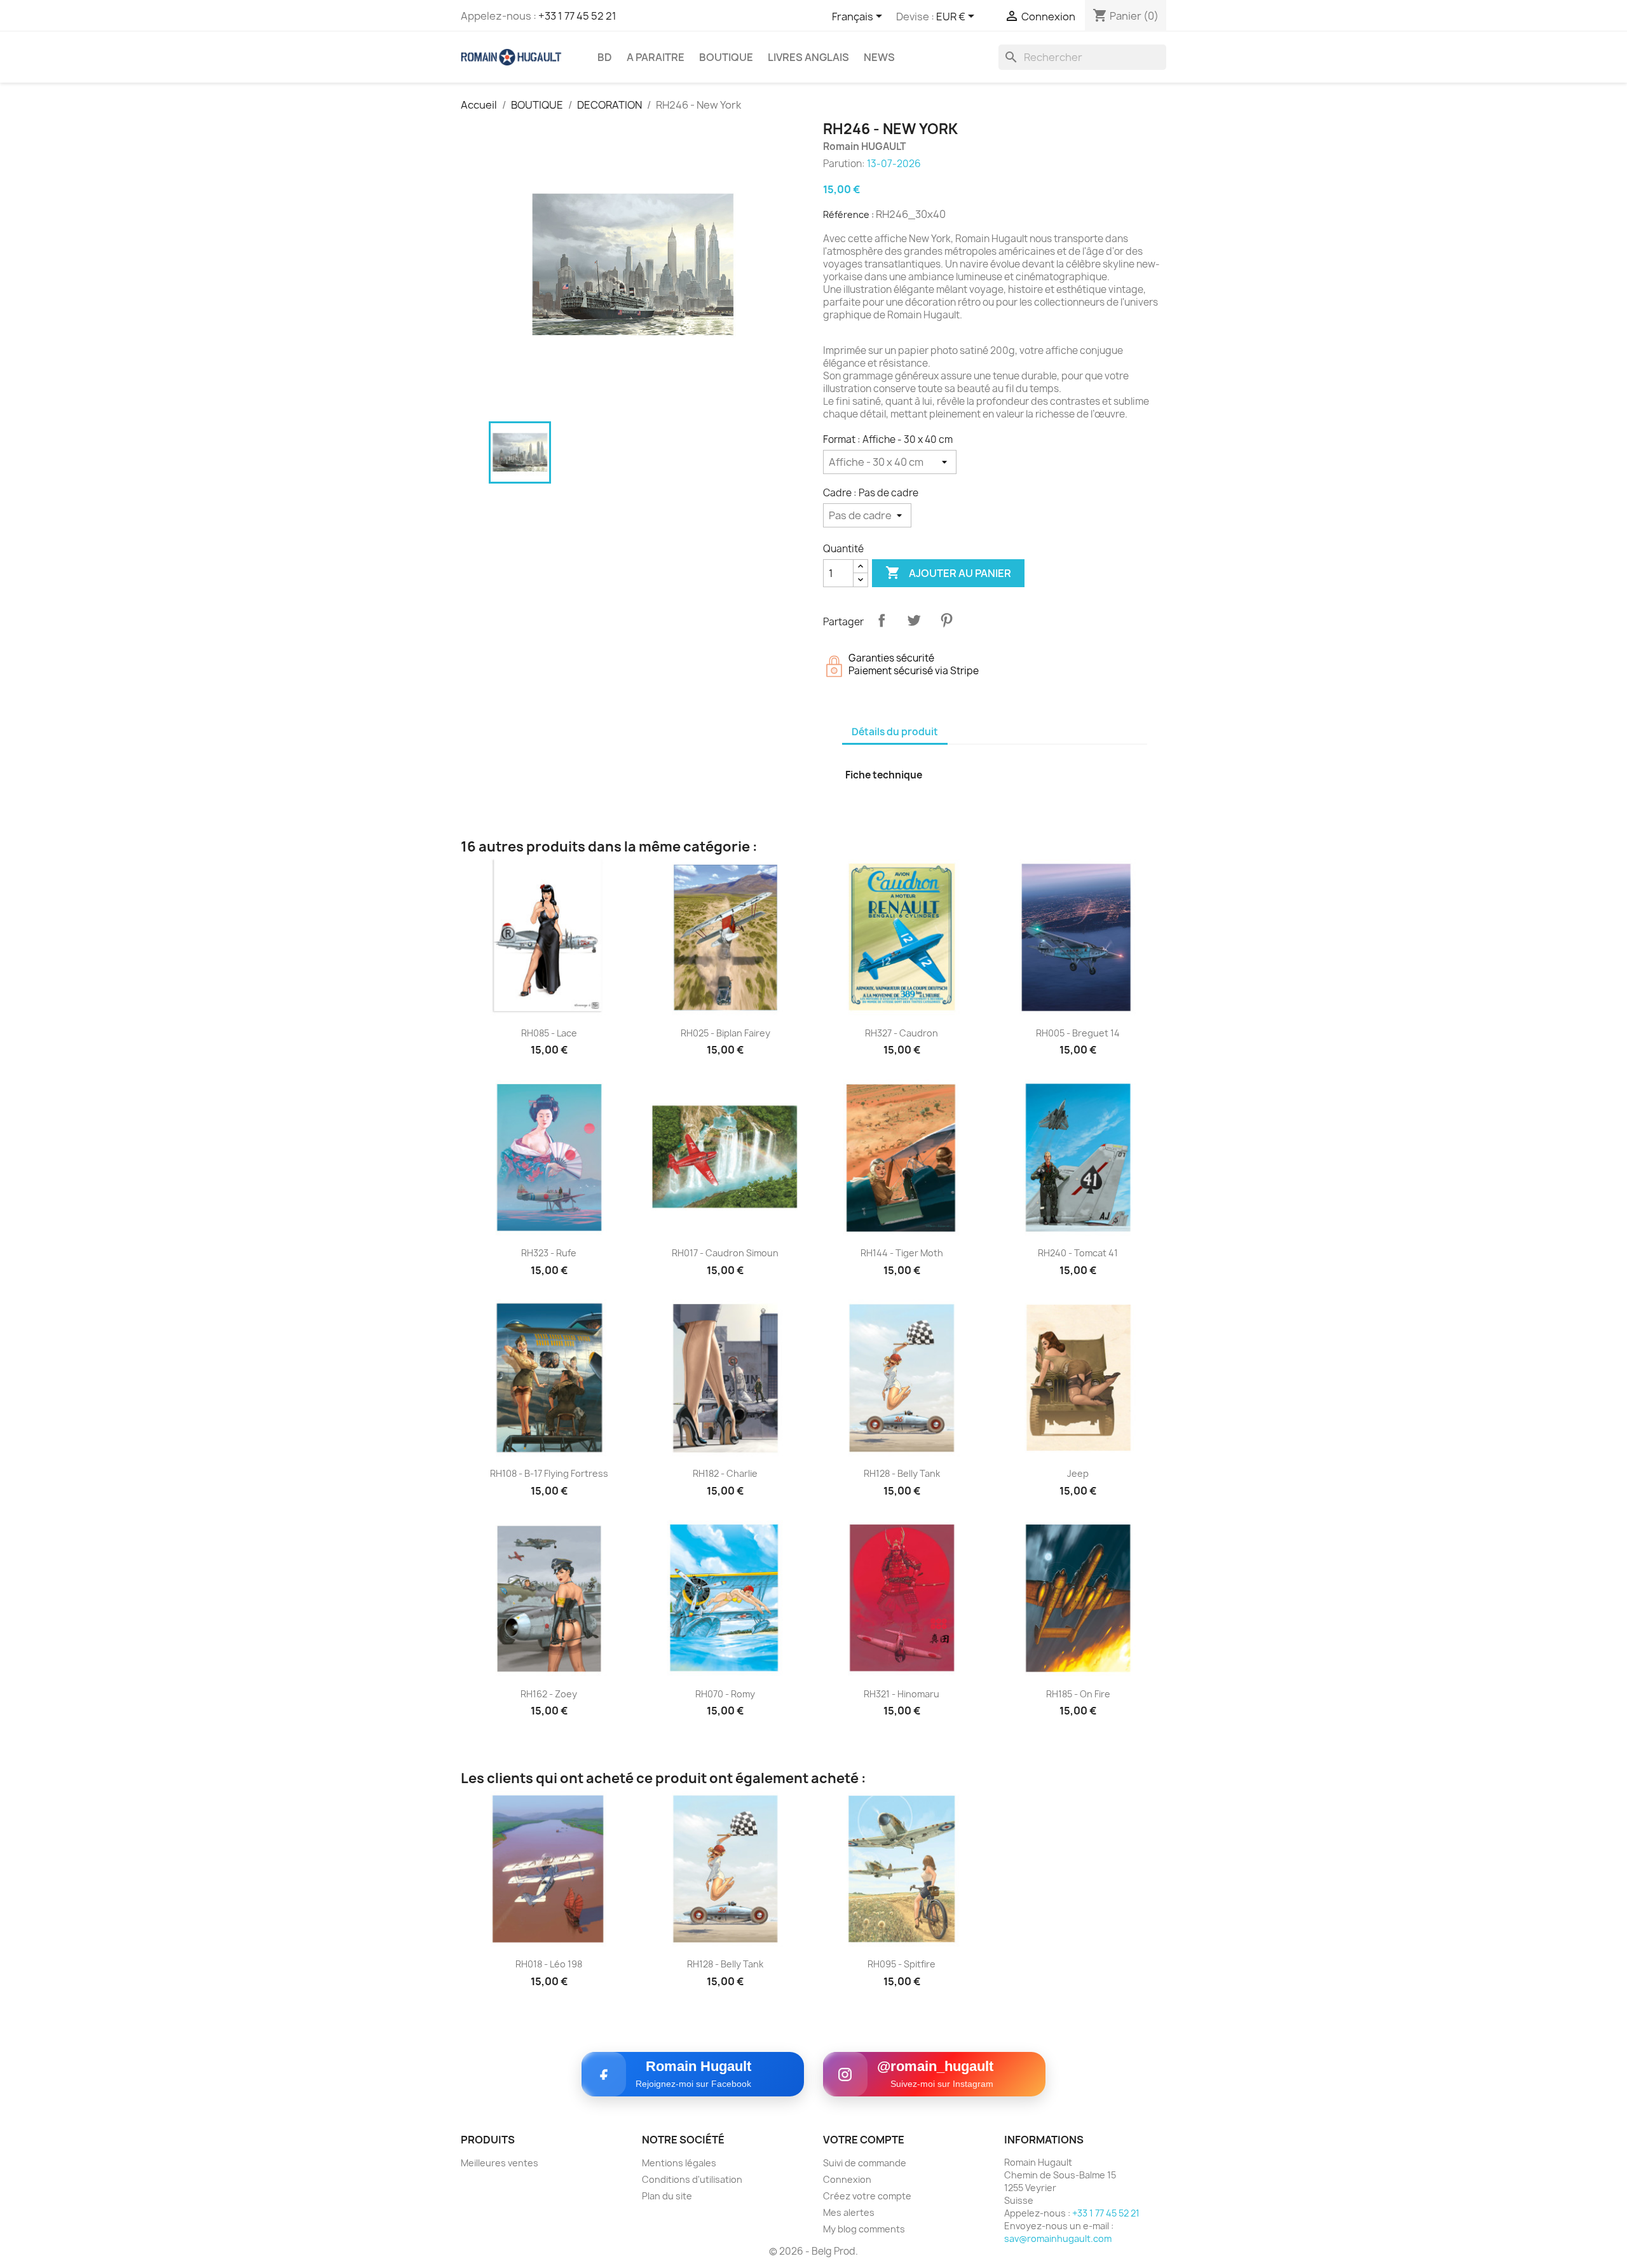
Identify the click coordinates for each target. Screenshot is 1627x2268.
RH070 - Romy (725, 1694)
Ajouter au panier (948, 573)
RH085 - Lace (549, 1033)
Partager (882, 620)
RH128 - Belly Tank (902, 1473)
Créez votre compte (867, 2196)
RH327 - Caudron (902, 1033)
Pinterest (946, 620)
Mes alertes (849, 2212)
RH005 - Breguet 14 (1078, 1033)
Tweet (914, 620)
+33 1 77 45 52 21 (577, 16)
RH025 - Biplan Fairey (725, 1033)
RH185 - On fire (1078, 1694)
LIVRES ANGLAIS (808, 57)
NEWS (879, 57)
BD (605, 57)
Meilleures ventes (500, 2163)
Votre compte (864, 2140)
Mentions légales (679, 2163)
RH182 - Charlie (725, 1473)
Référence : (848, 214)
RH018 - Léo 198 (549, 1964)
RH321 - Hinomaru (902, 1694)
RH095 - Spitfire (902, 1964)
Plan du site (667, 2196)
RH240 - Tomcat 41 (1078, 1253)
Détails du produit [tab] (895, 732)
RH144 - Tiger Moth (902, 1253)
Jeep (1078, 1473)
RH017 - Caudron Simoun (725, 1253)
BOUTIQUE (726, 57)
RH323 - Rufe (549, 1253)
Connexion (847, 2179)
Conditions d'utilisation (692, 2179)
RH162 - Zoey (549, 1694)
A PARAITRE (656, 57)
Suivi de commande (865, 2163)
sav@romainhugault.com (1058, 2238)
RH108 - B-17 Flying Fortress (549, 1473)
